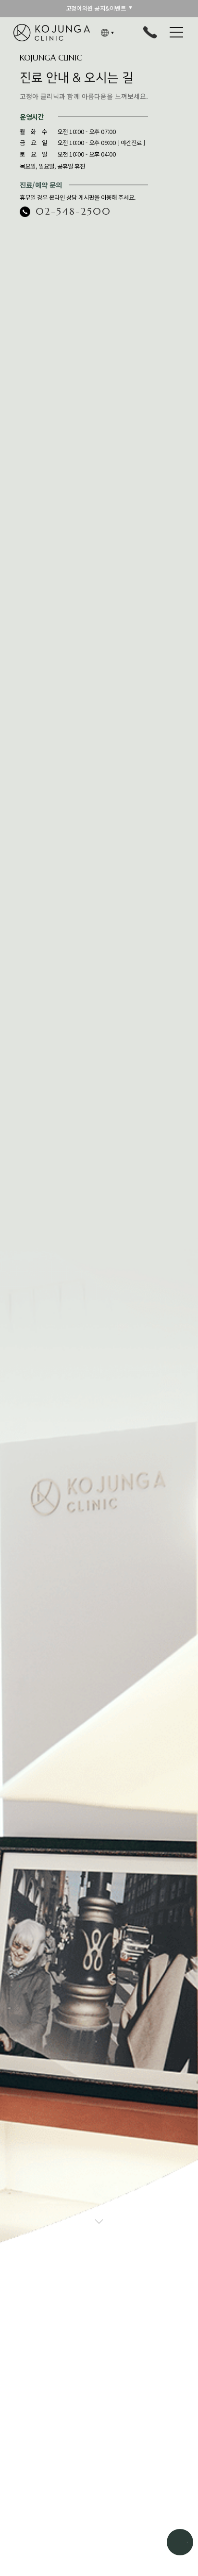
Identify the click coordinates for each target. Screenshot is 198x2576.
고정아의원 (52, 33)
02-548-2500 (73, 211)
